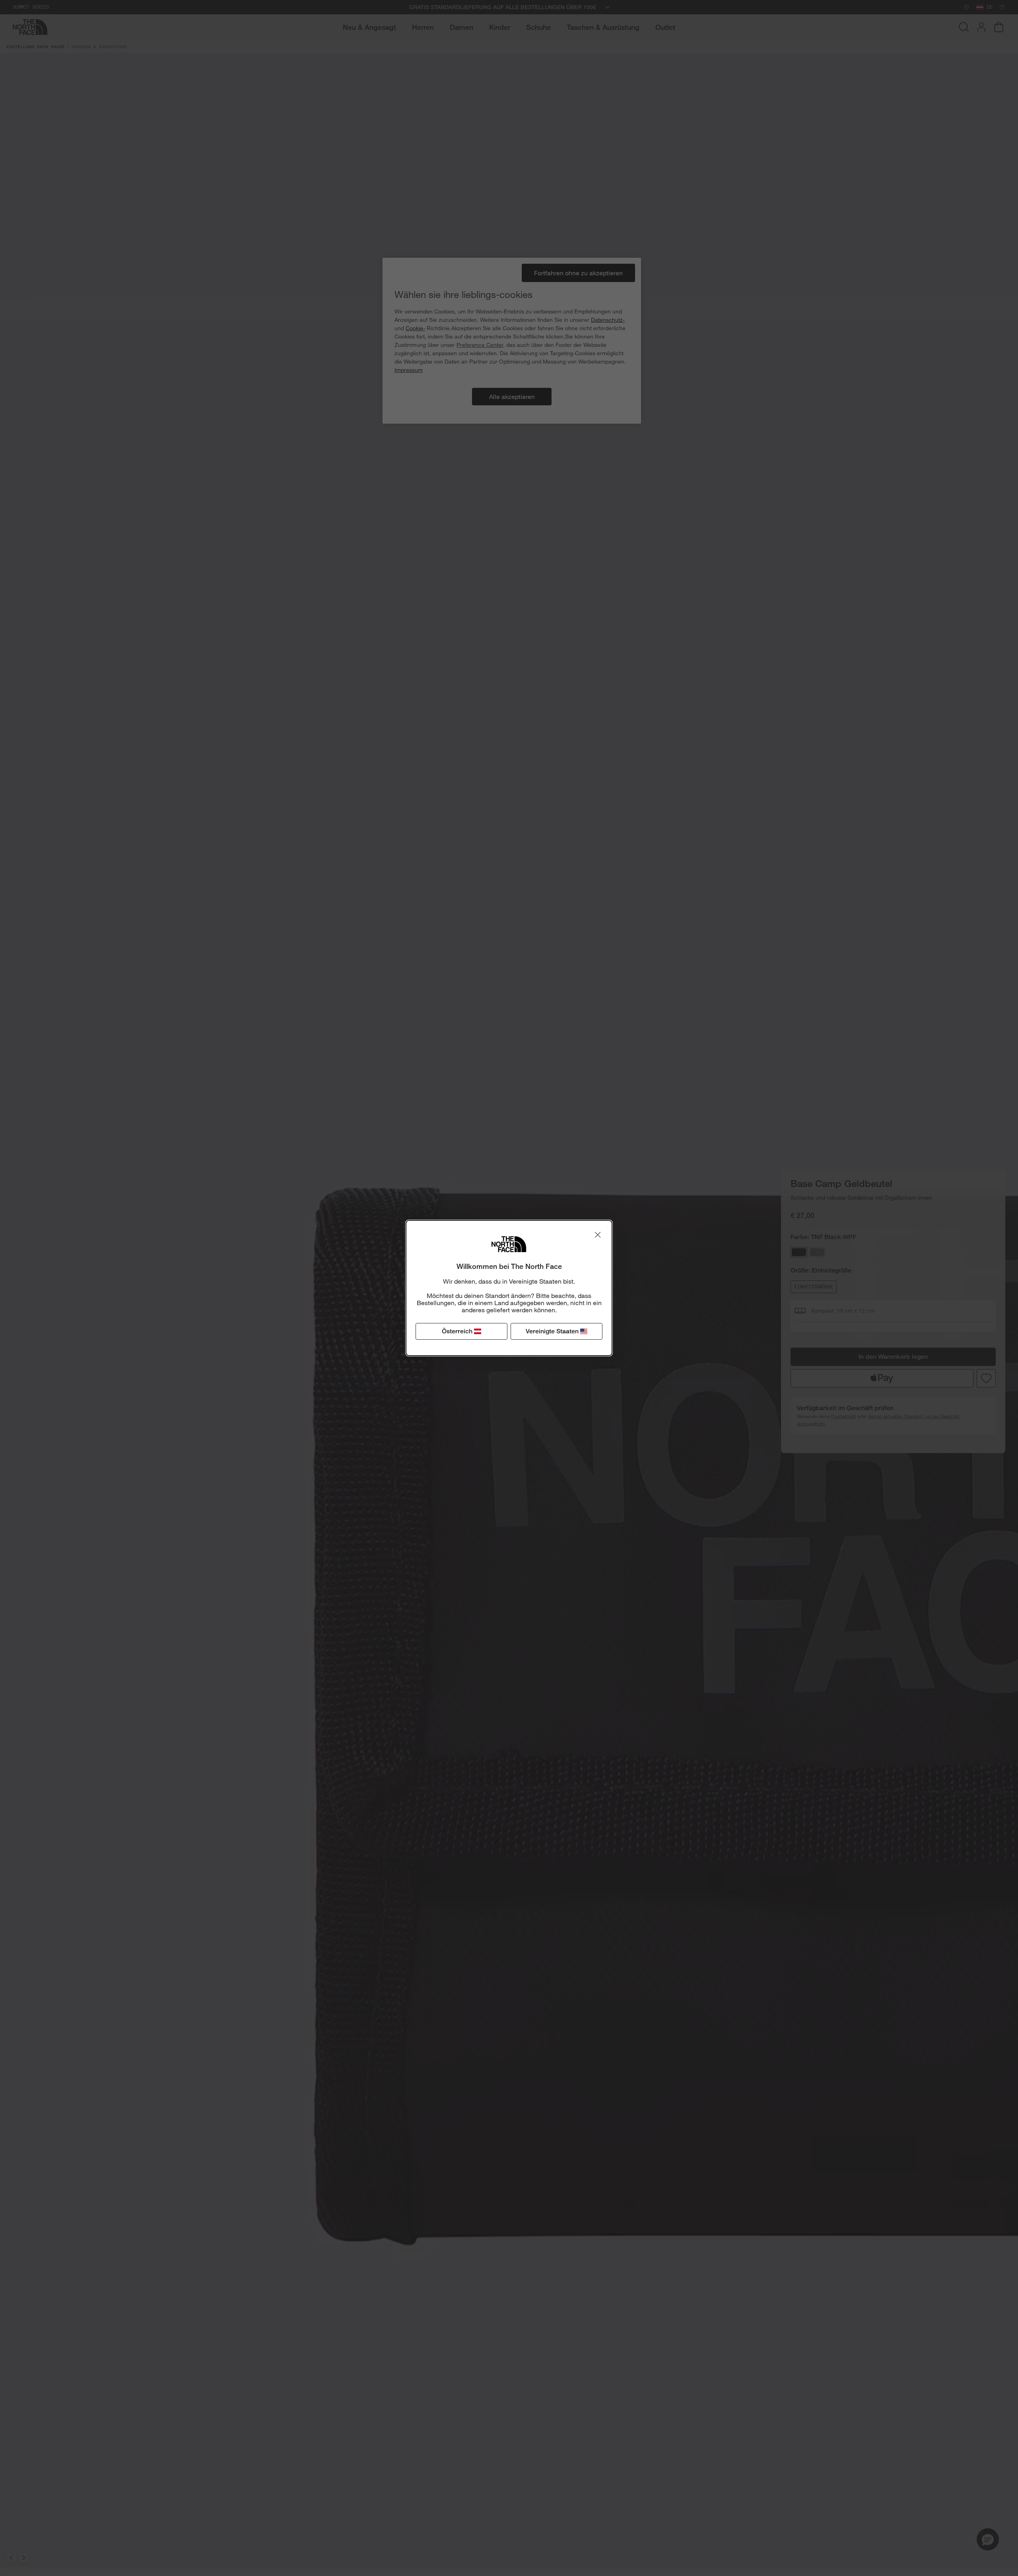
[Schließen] (598, 1235)
